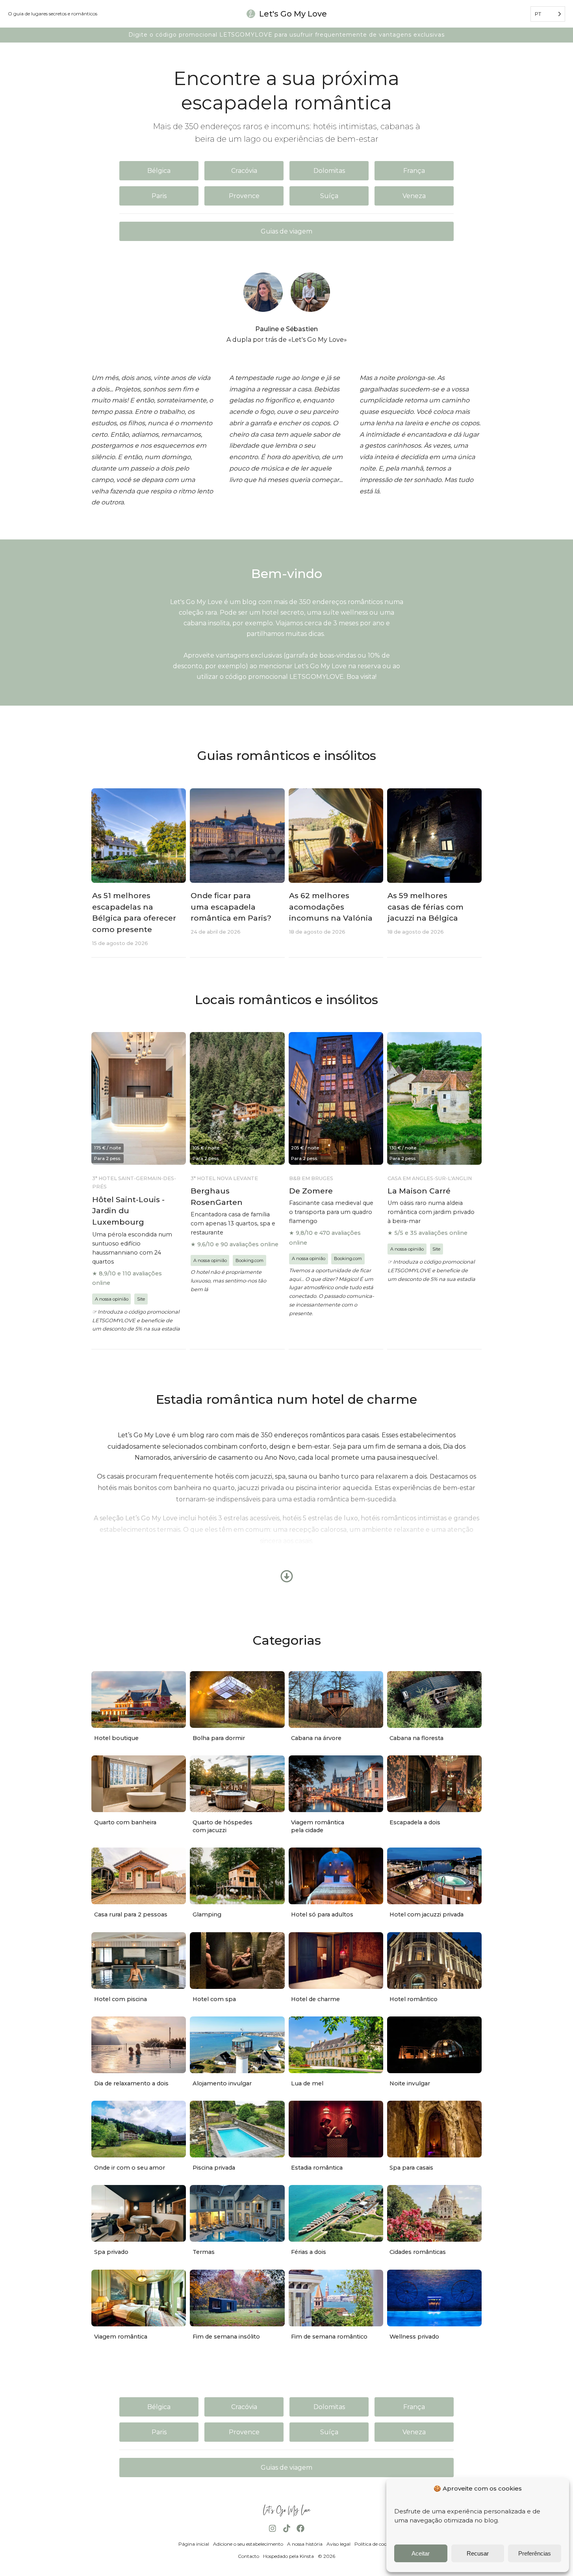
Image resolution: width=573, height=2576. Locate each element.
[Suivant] (278, 1288)
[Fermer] (278, 1297)
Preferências (535, 2553)
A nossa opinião (112, 1299)
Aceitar (421, 2553)
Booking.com (249, 1260)
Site (141, 1299)
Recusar (478, 2553)
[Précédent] (295, 1288)
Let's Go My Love (293, 14)
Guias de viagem (286, 231)
